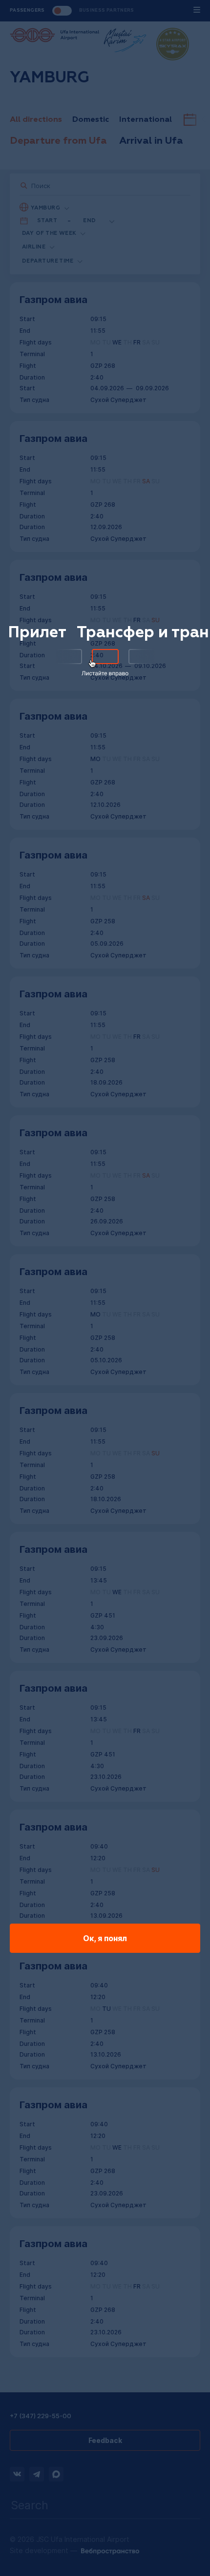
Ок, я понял (105, 1938)
